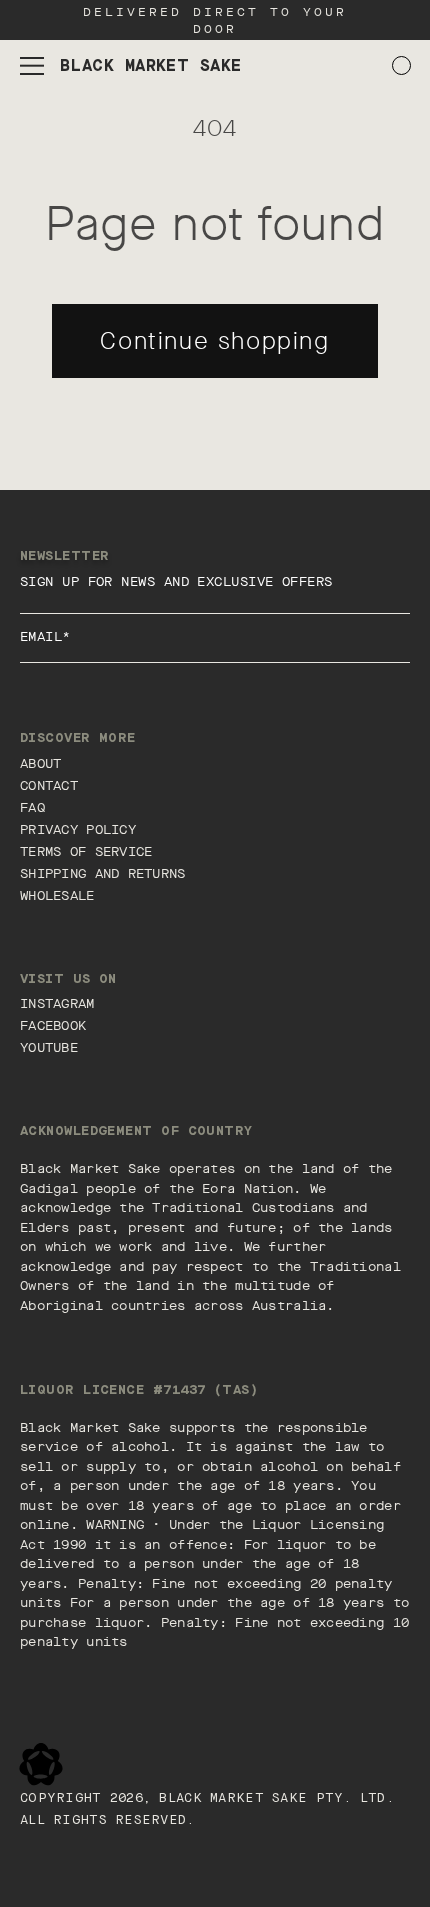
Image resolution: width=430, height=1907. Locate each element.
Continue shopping (214, 341)
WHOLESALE (57, 895)
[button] (32, 66)
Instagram (57, 1003)
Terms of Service (86, 851)
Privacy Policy (78, 829)
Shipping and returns (103, 873)
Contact (49, 785)
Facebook (53, 1025)
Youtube (49, 1047)
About (40, 763)
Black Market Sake (233, 1798)
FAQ (32, 807)
